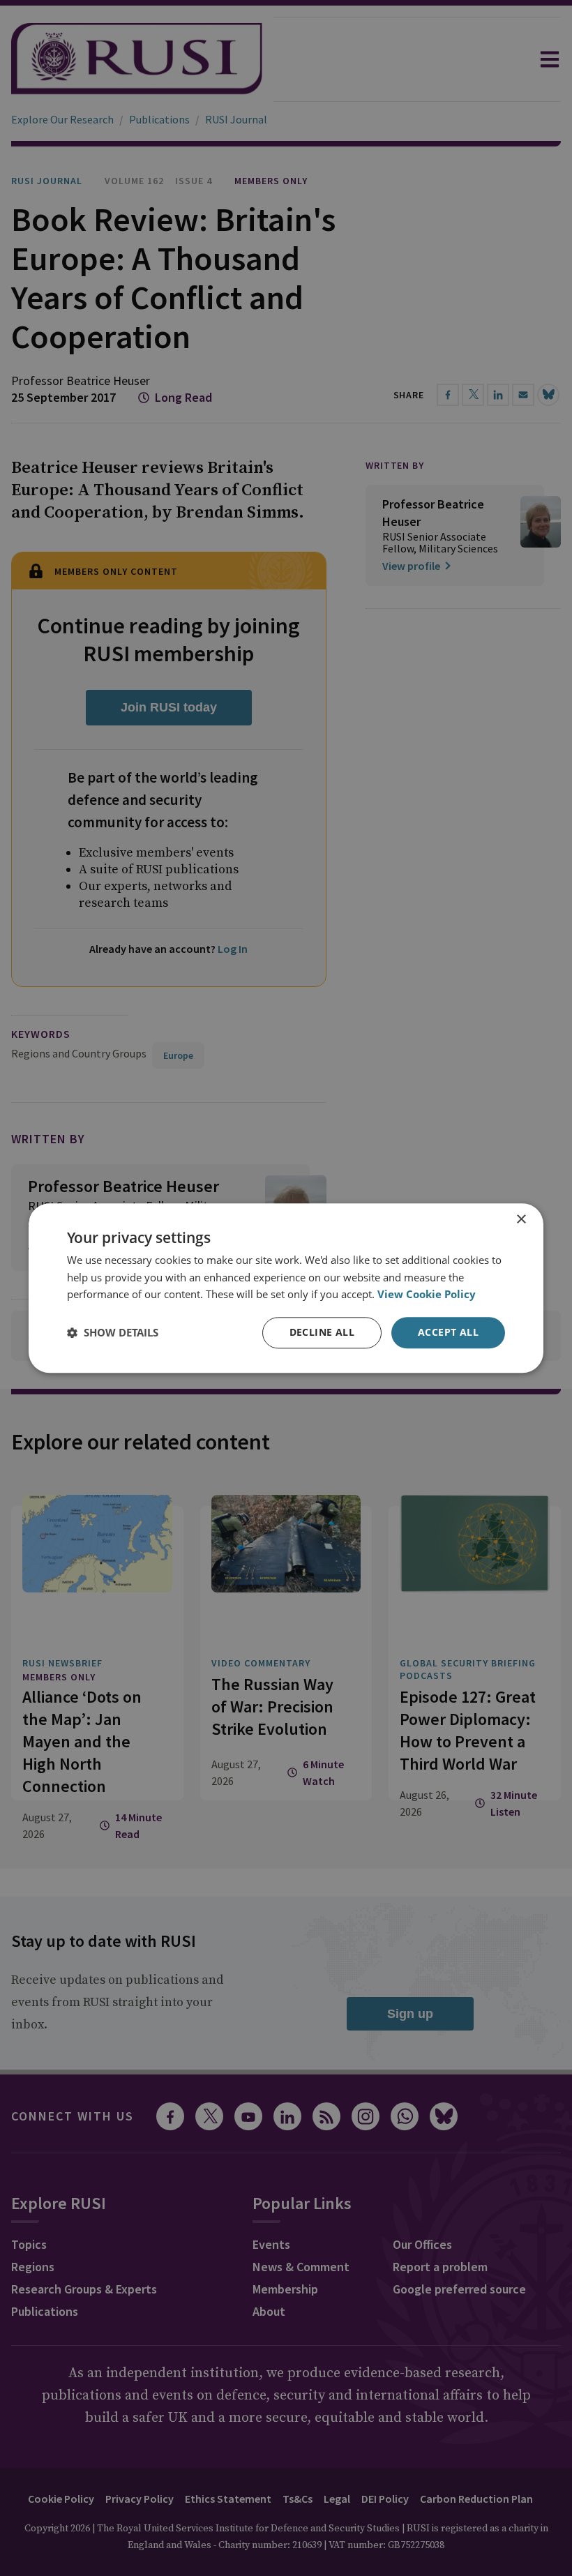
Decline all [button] (322, 1332)
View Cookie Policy (427, 1295)
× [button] (521, 1220)
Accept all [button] (448, 1332)
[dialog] (286, 1288)
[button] (113, 1333)
